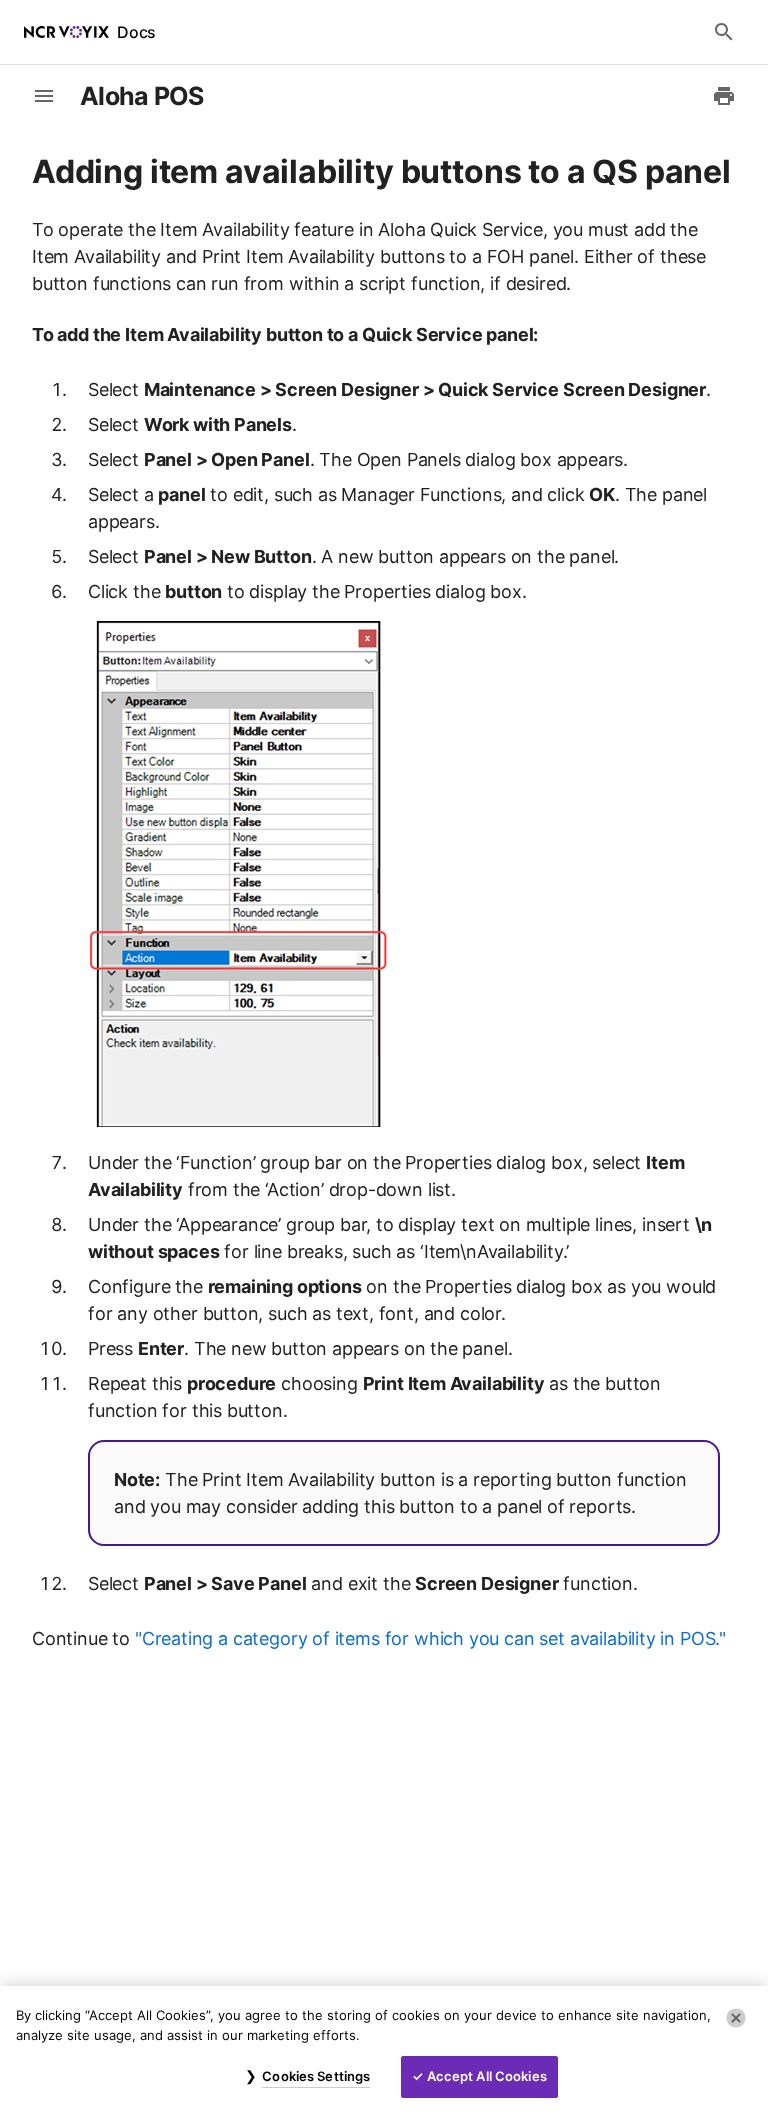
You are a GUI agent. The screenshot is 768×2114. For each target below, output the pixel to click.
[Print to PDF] (724, 96)
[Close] (736, 2018)
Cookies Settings (316, 2076)
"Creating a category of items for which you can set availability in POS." (430, 1638)
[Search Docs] (724, 32)
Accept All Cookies (487, 2076)
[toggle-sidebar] (44, 96)
